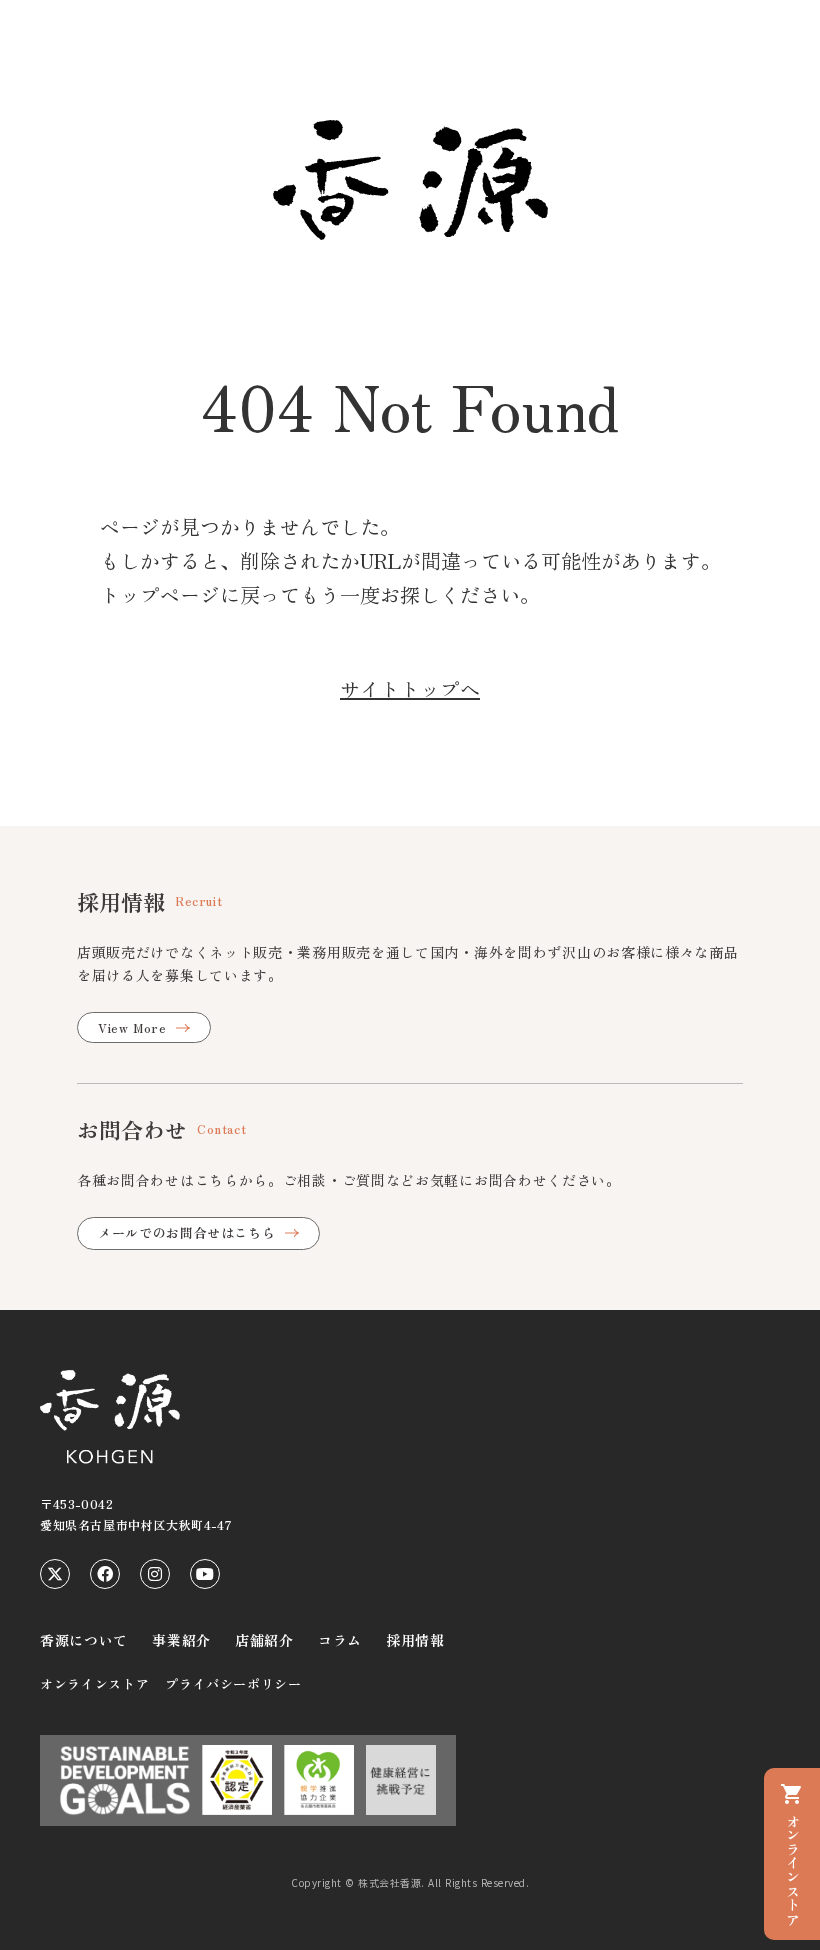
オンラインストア (94, 1683)
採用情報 (415, 1640)
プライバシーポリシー (233, 1683)
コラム (340, 1640)
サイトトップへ (410, 688)
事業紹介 (181, 1640)
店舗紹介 (264, 1640)
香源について (84, 1640)
